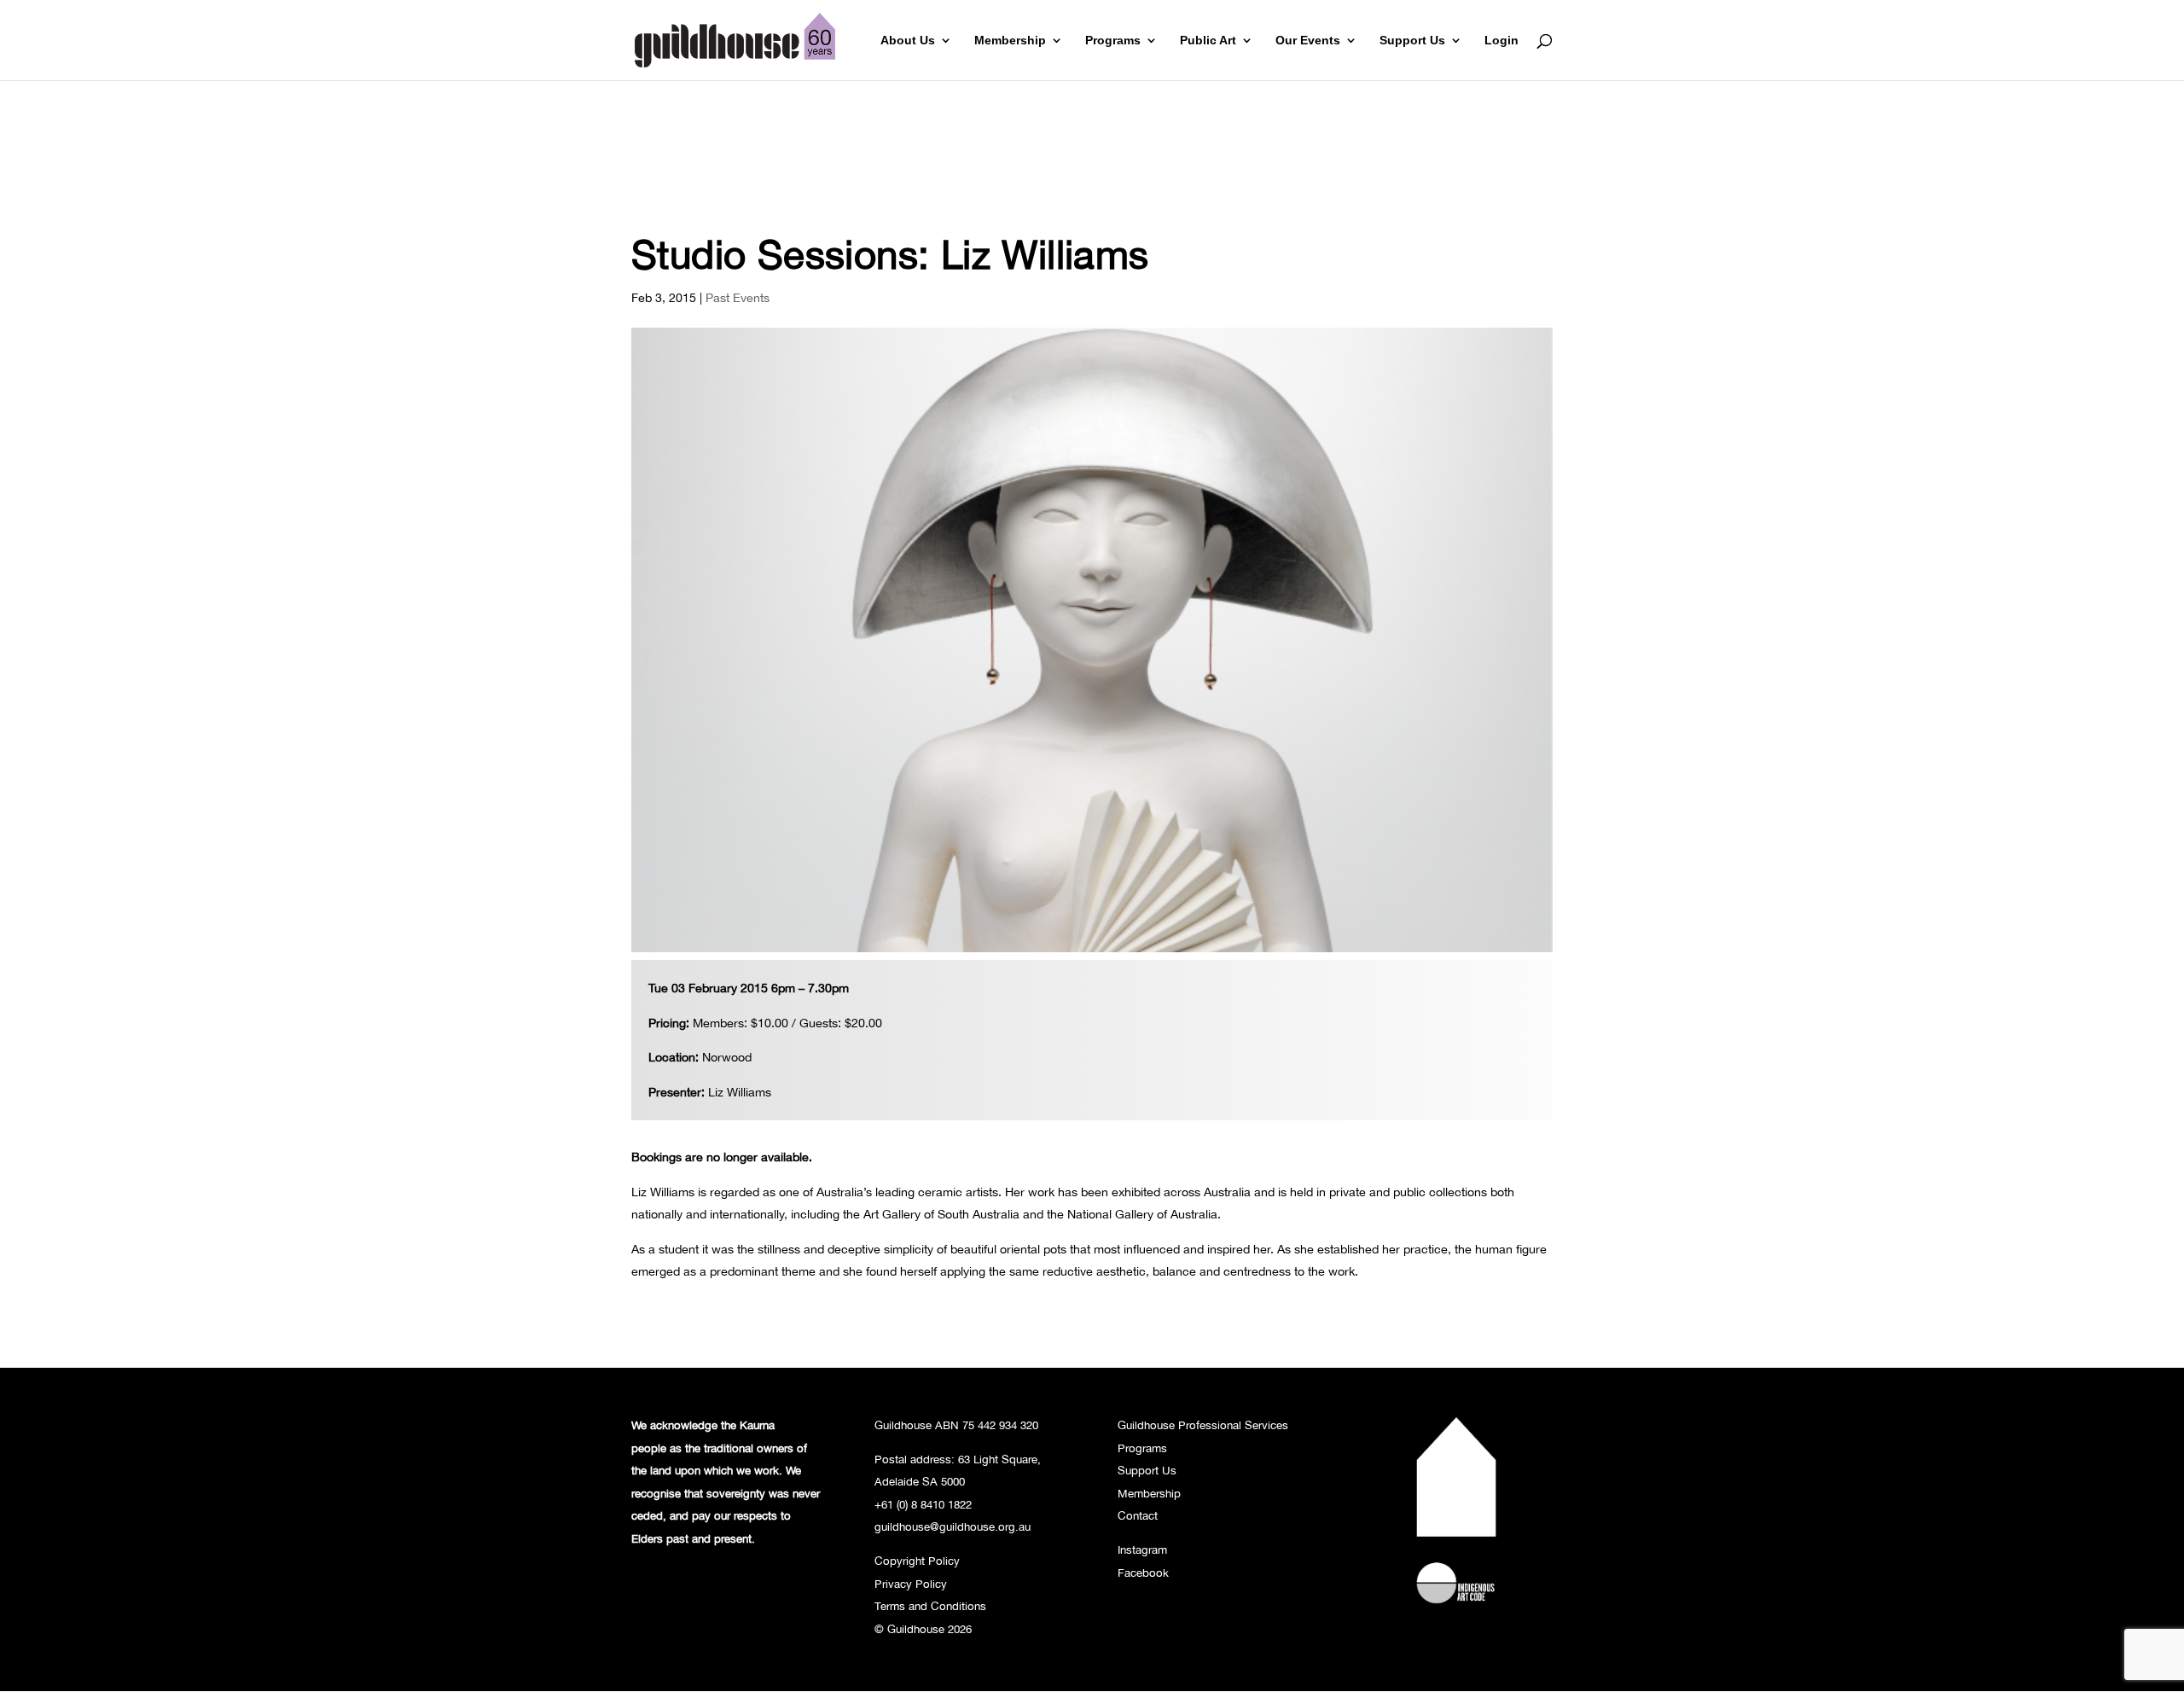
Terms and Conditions (930, 1606)
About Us (908, 41)
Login (1501, 41)
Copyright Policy (917, 1561)
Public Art (1208, 41)
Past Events (738, 297)
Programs (1113, 41)
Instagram (1142, 1550)
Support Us (1412, 41)
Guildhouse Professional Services (1203, 1425)
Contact (1138, 1515)
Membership (1010, 41)
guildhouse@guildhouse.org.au (953, 1526)
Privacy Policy (911, 1584)
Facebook (1143, 1573)
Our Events (1308, 41)
